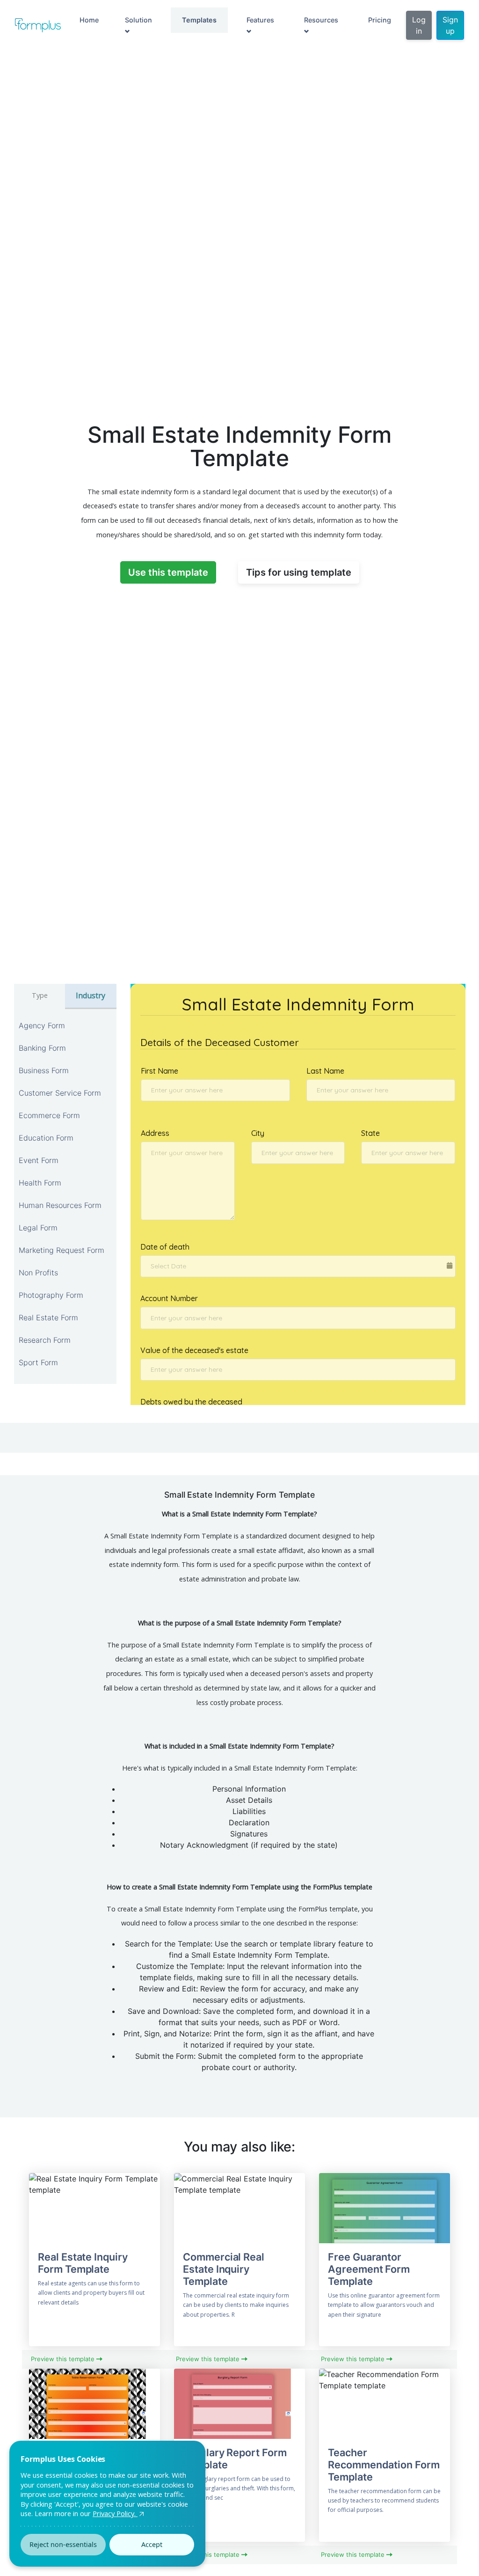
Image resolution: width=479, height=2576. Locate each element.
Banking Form (42, 1048)
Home (89, 20)
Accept (152, 2544)
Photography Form (51, 1295)
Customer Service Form (60, 1093)
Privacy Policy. (115, 2513)
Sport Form (38, 1362)
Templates (199, 20)
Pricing (380, 20)
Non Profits (38, 1273)
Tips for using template (299, 572)
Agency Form (42, 1025)
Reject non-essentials (63, 2544)
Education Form (46, 1138)
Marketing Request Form (62, 1250)
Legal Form (38, 1228)
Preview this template (64, 2359)
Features (260, 20)
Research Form (45, 1340)
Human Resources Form (60, 1205)
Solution (138, 20)
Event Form (39, 1160)
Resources (321, 20)
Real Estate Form (48, 1317)
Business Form (44, 1070)
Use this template (168, 572)
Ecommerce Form (49, 1115)
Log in (419, 25)
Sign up (450, 25)
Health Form (40, 1183)
